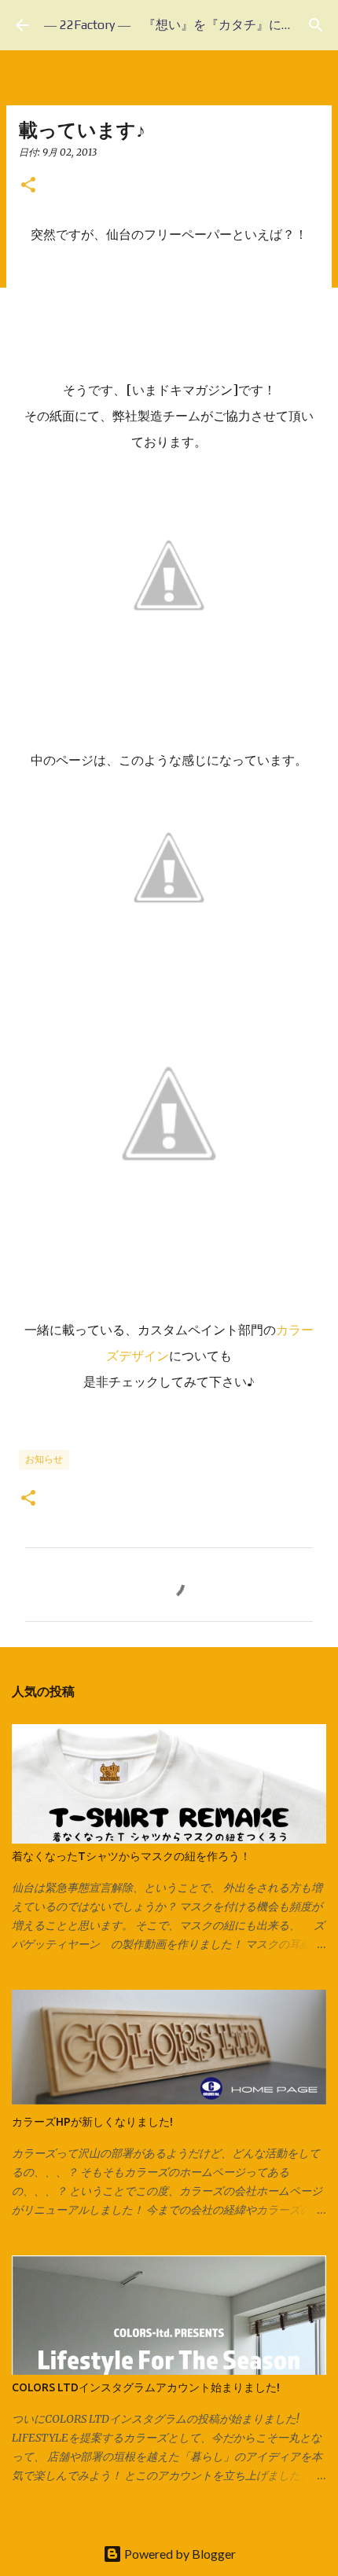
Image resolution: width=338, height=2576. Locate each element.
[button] (28, 186)
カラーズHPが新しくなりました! (92, 2122)
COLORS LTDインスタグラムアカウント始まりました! (146, 2387)
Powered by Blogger (179, 2554)
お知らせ (44, 1459)
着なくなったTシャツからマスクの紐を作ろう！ (131, 1856)
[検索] (316, 25)
